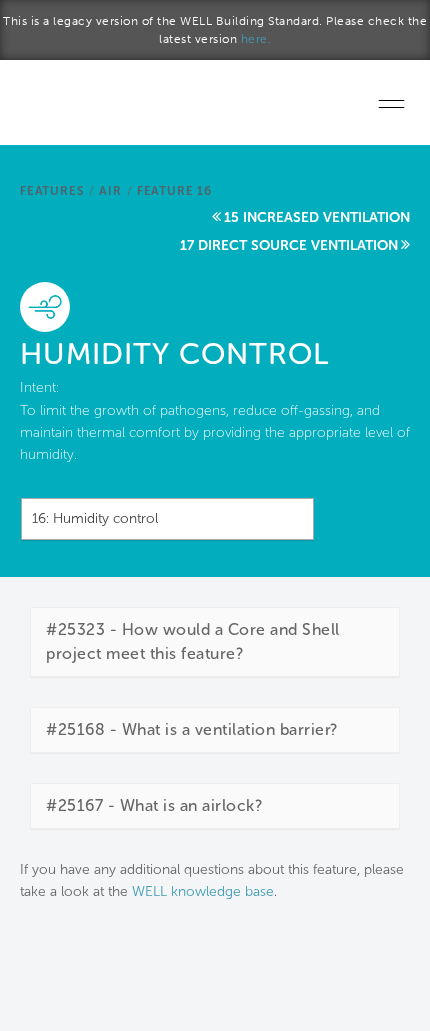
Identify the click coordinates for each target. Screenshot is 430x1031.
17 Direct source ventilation (289, 245)
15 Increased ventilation (317, 217)
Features (52, 191)
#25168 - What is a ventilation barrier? (192, 729)
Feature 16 (174, 191)
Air (110, 191)
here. (256, 39)
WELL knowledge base (203, 891)
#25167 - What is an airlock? (154, 805)
